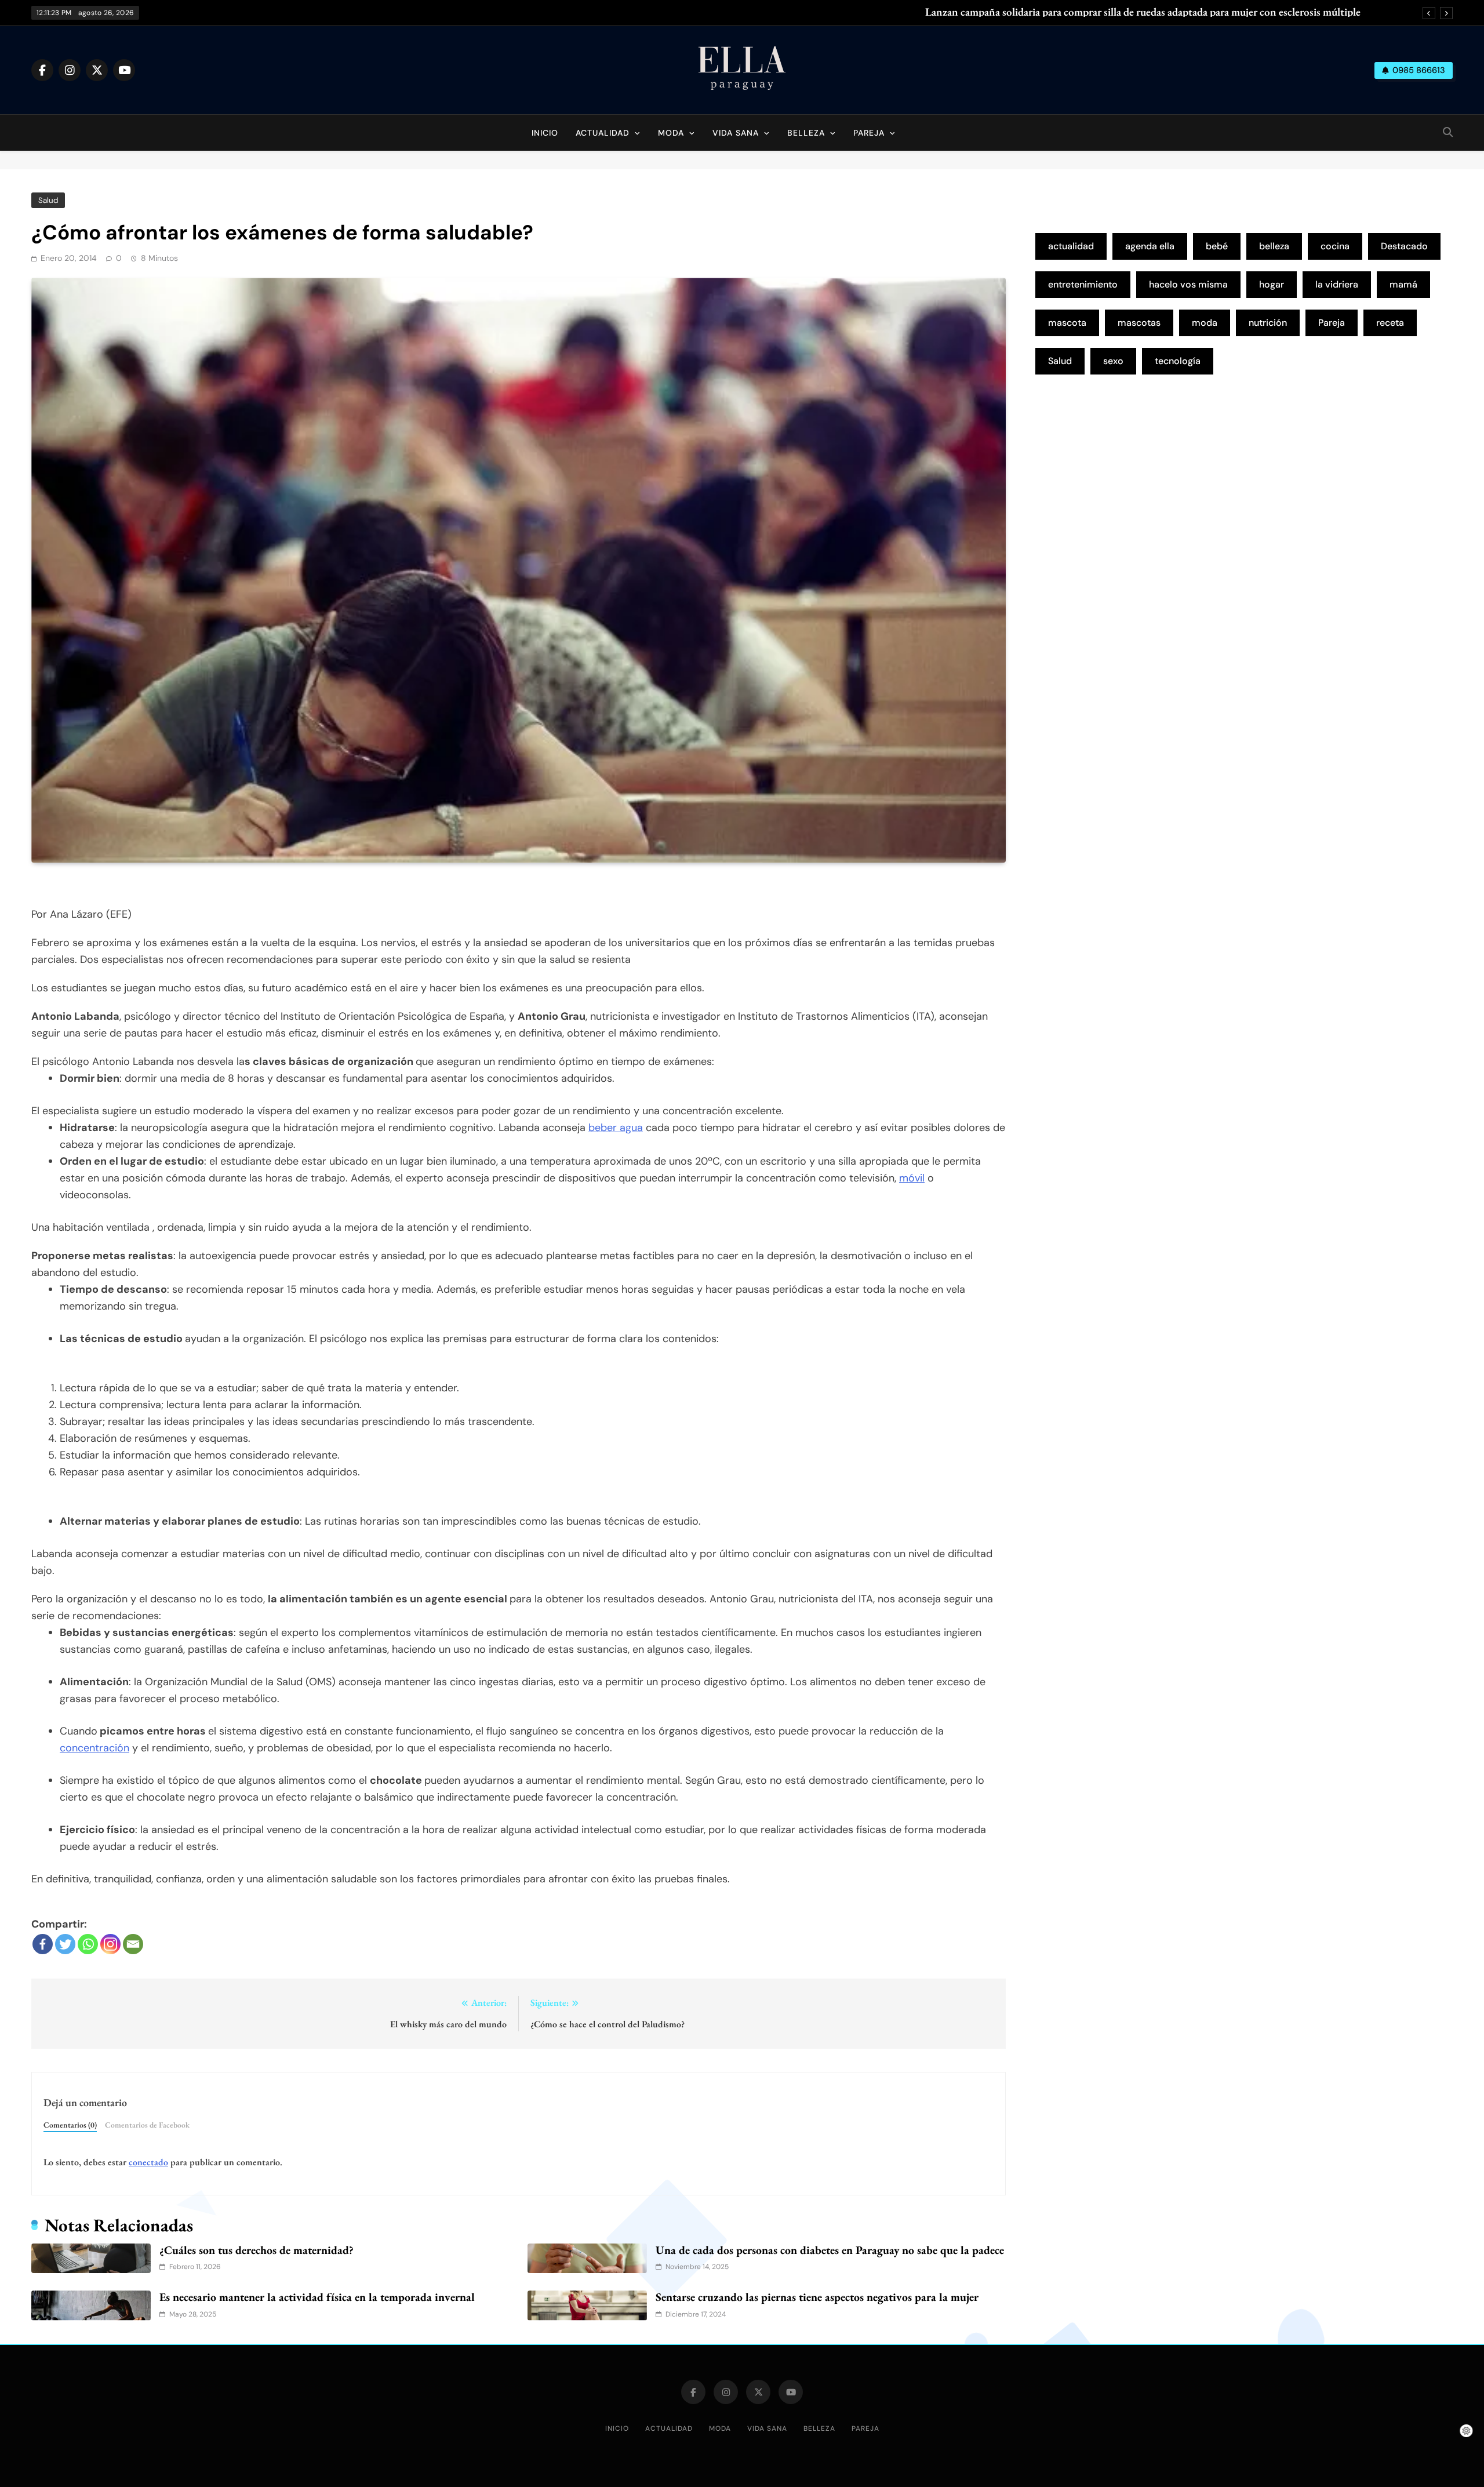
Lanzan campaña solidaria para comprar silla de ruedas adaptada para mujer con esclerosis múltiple (1143, 12)
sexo (1113, 361)
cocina (1335, 246)
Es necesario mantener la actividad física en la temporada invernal (317, 2297)
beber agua (616, 1128)
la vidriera (1337, 284)
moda (1205, 323)
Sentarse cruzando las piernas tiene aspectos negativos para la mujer (817, 2297)
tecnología (1178, 361)
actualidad (1071, 246)
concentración (94, 1748)
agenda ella (1150, 246)
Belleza (806, 133)
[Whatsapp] (88, 1944)
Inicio (545, 133)
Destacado (1404, 246)
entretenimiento (1083, 284)
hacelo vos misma (1188, 284)
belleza (1274, 246)
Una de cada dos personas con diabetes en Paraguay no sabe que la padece (830, 2250)
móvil (912, 1178)
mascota (1067, 323)
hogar (1272, 284)
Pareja (869, 133)
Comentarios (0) (70, 2125)
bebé (1217, 246)
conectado (148, 2162)
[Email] (133, 1944)
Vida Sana (736, 133)
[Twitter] (65, 1944)
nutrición (1268, 323)
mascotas (1139, 323)
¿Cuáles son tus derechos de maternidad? (257, 2250)
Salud (48, 200)
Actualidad (603, 133)
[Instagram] (110, 1944)
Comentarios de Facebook (147, 2125)
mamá (1403, 284)
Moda (671, 133)
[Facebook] (43, 1944)
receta (1390, 323)
